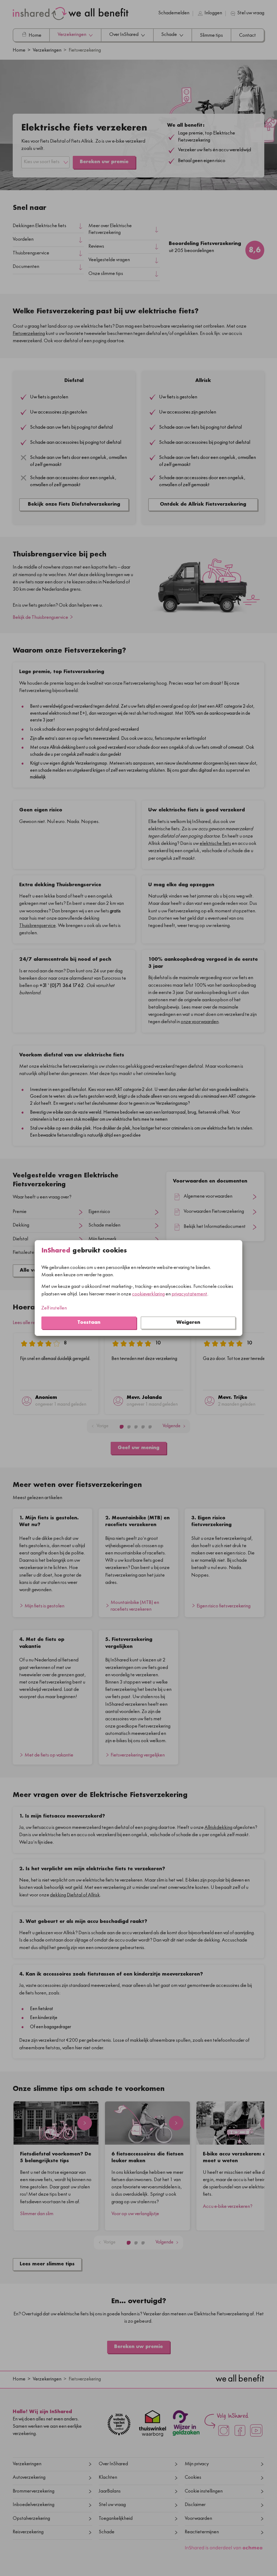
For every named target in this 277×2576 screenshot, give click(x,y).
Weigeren (188, 1323)
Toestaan (89, 1323)
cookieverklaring (148, 1294)
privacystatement (189, 1294)
